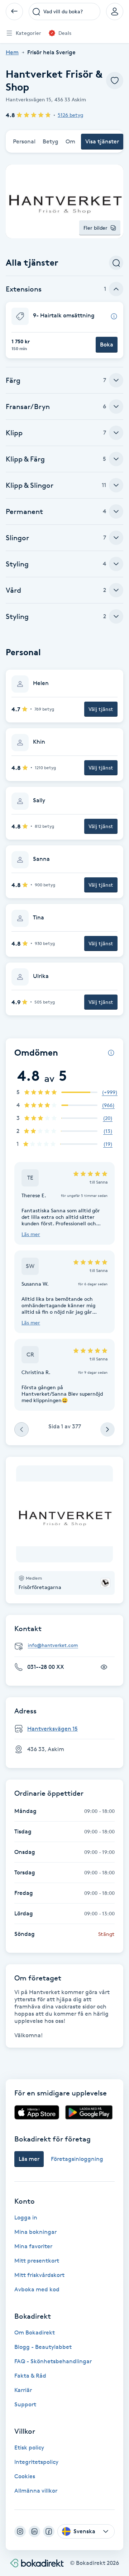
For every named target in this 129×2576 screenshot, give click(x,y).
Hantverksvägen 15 (52, 1729)
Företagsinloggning (77, 2159)
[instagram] (20, 2531)
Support (25, 2404)
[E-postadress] (67, 1646)
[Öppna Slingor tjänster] (116, 538)
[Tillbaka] (14, 12)
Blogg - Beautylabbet (43, 2347)
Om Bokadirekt (35, 2332)
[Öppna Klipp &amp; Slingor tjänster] (116, 485)
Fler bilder (95, 228)
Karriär (23, 2390)
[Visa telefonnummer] (104, 1667)
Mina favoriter (33, 2246)
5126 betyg (70, 115)
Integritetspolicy (36, 2462)
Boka (107, 345)
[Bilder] (64, 1514)
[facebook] (49, 2531)
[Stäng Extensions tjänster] (116, 289)
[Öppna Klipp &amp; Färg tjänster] (116, 459)
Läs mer (31, 1234)
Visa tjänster (102, 141)
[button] (64, 330)
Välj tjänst (101, 709)
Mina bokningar (35, 2232)
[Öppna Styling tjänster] (116, 564)
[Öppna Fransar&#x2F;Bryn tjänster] (116, 407)
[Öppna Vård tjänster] (116, 590)
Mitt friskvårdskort (39, 2275)
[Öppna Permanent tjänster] (116, 511)
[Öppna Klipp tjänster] (116, 433)
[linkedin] (34, 2531)
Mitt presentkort (37, 2261)
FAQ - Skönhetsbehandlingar (53, 2361)
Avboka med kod (37, 2289)
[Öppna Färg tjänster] (116, 380)
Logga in (26, 2217)
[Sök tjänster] (116, 263)
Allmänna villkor (36, 2491)
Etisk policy (29, 2448)
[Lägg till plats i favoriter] (115, 81)
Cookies (25, 2476)
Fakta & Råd (30, 2376)
